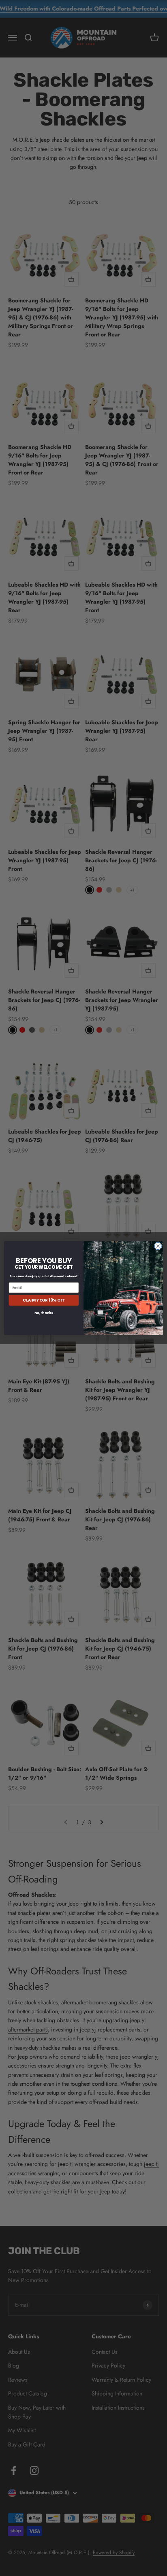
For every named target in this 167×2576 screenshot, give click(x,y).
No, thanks (44, 1313)
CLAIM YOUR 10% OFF (44, 1300)
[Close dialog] (158, 1246)
